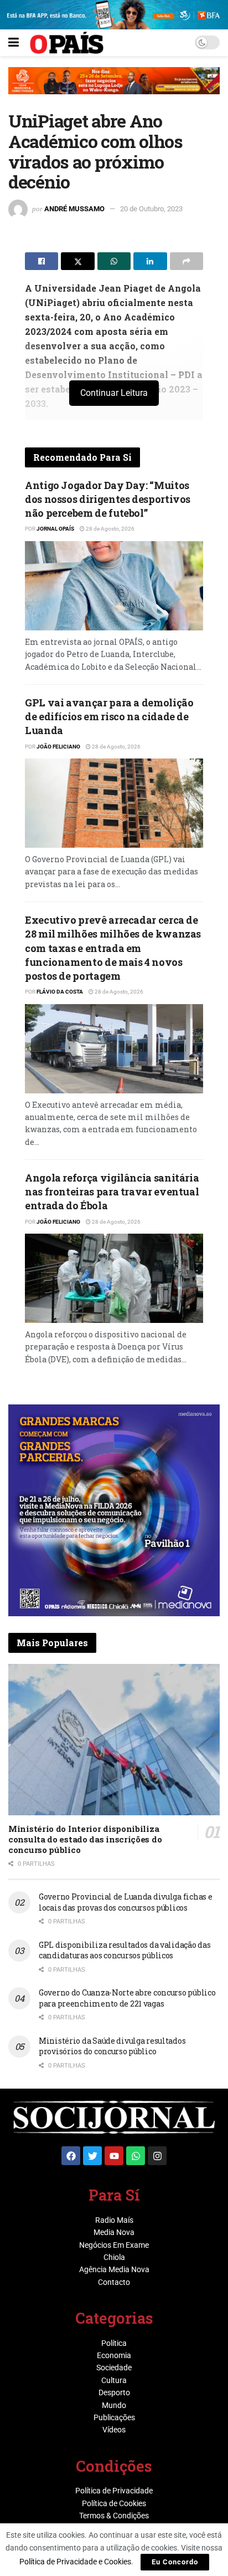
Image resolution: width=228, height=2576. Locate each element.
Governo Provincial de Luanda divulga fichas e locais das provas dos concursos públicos (125, 1902)
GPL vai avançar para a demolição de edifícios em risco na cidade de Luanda (109, 716)
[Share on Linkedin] (150, 261)
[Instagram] (157, 2156)
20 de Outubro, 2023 (151, 209)
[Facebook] (71, 2156)
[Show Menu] (14, 43)
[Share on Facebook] (42, 261)
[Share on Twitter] (77, 261)
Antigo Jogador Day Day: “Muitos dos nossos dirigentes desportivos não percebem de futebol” (108, 499)
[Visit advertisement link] (114, 89)
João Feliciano (58, 747)
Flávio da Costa (60, 992)
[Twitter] (92, 2156)
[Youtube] (114, 2156)
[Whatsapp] (136, 2156)
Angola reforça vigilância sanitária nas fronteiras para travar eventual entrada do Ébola (112, 1192)
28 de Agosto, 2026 (110, 529)
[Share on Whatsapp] (114, 261)
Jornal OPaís (55, 529)
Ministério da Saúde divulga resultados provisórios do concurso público (112, 2046)
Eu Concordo (175, 2562)
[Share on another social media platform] (186, 261)
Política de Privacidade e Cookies (75, 2562)
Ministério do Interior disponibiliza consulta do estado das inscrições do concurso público (85, 1839)
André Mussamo (74, 209)
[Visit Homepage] (67, 43)
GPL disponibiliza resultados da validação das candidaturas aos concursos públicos (125, 1950)
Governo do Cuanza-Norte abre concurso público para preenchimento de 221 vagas (127, 1998)
